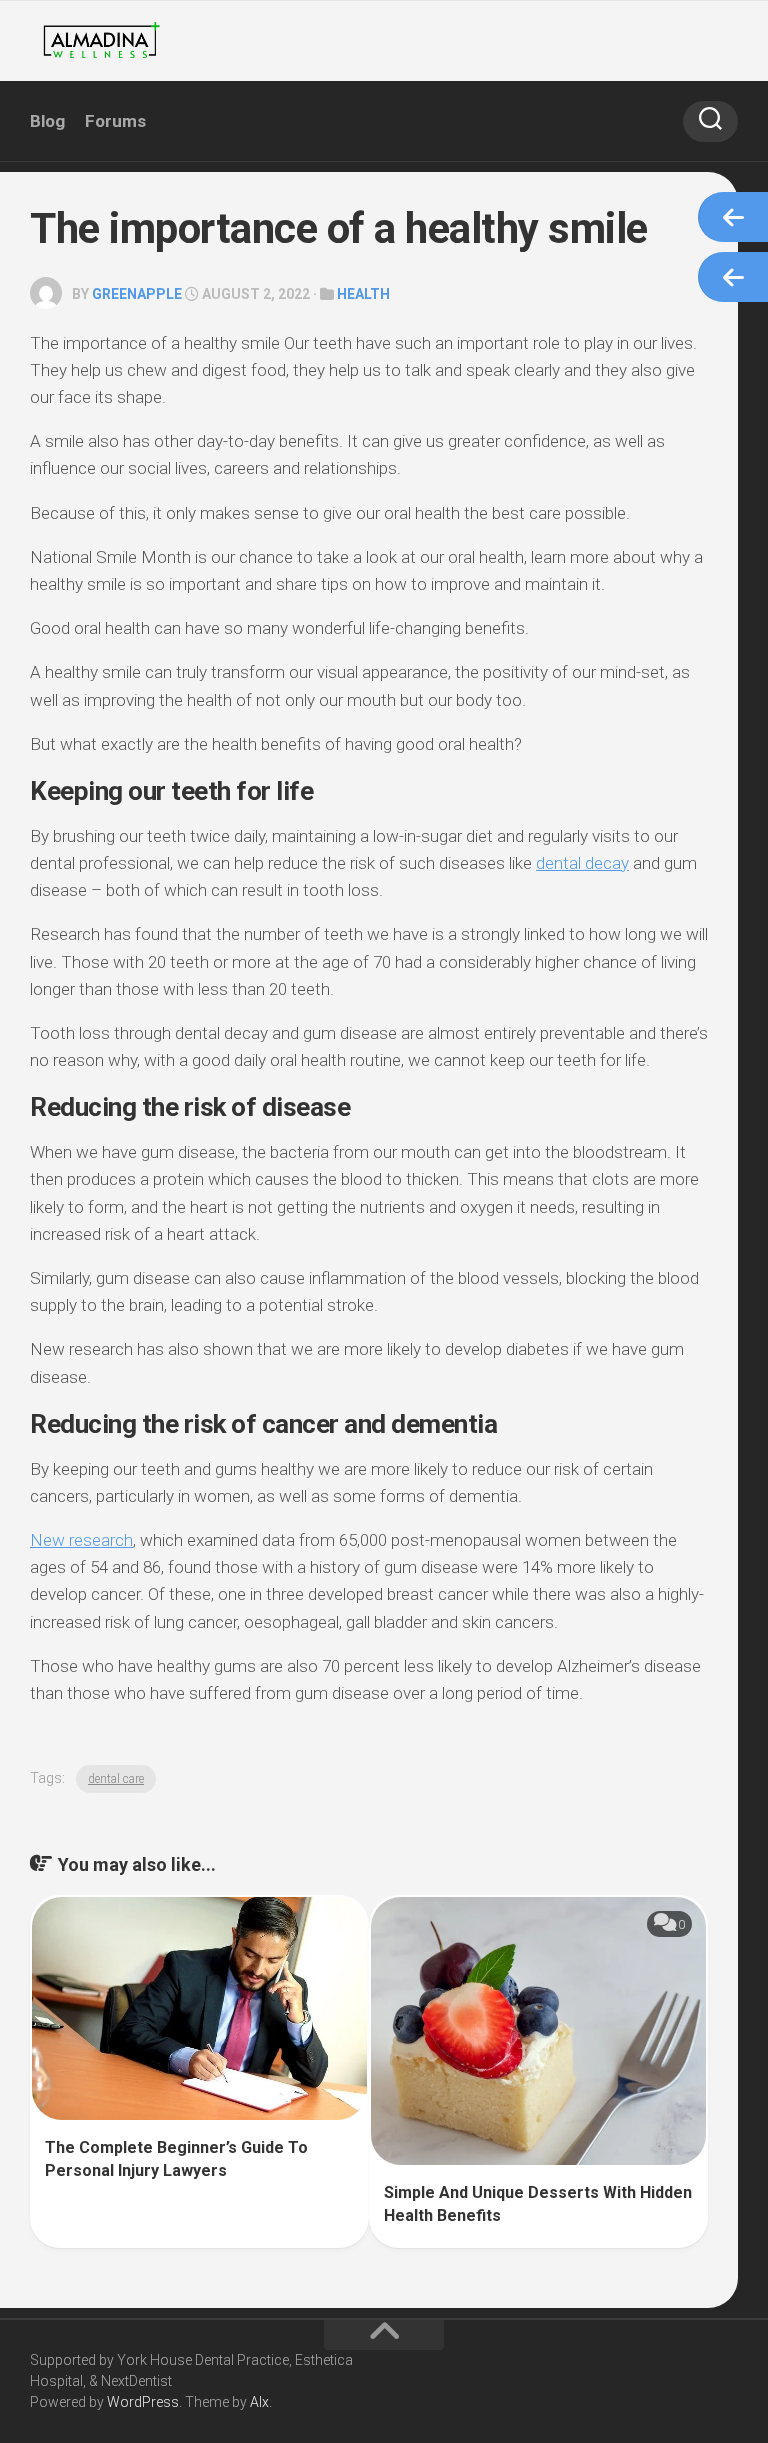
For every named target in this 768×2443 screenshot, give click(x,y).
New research (81, 1540)
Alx (259, 2402)
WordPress (143, 2402)
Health (363, 294)
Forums (115, 121)
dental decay (582, 863)
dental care (116, 1779)
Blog (47, 121)
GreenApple (137, 294)
